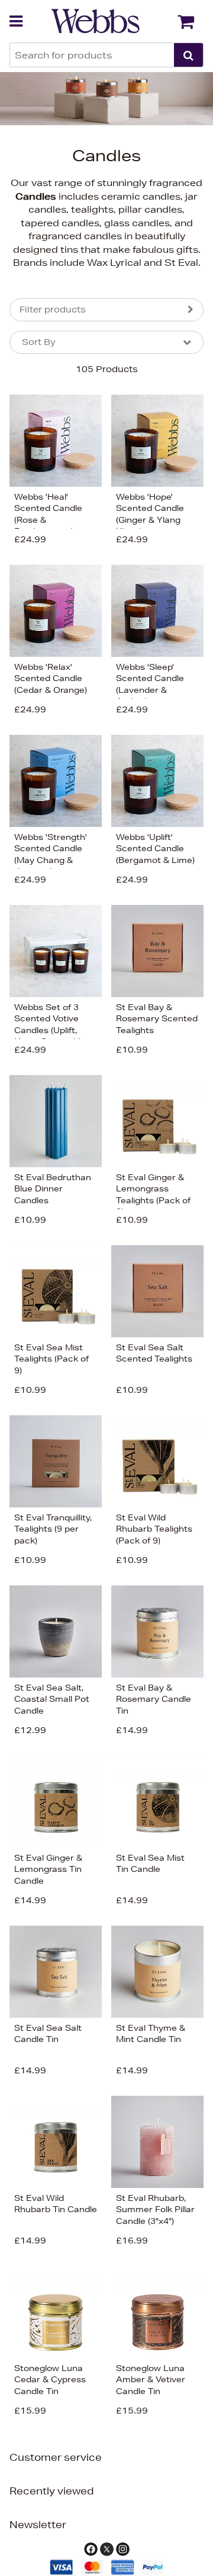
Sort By (39, 342)
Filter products (53, 310)
